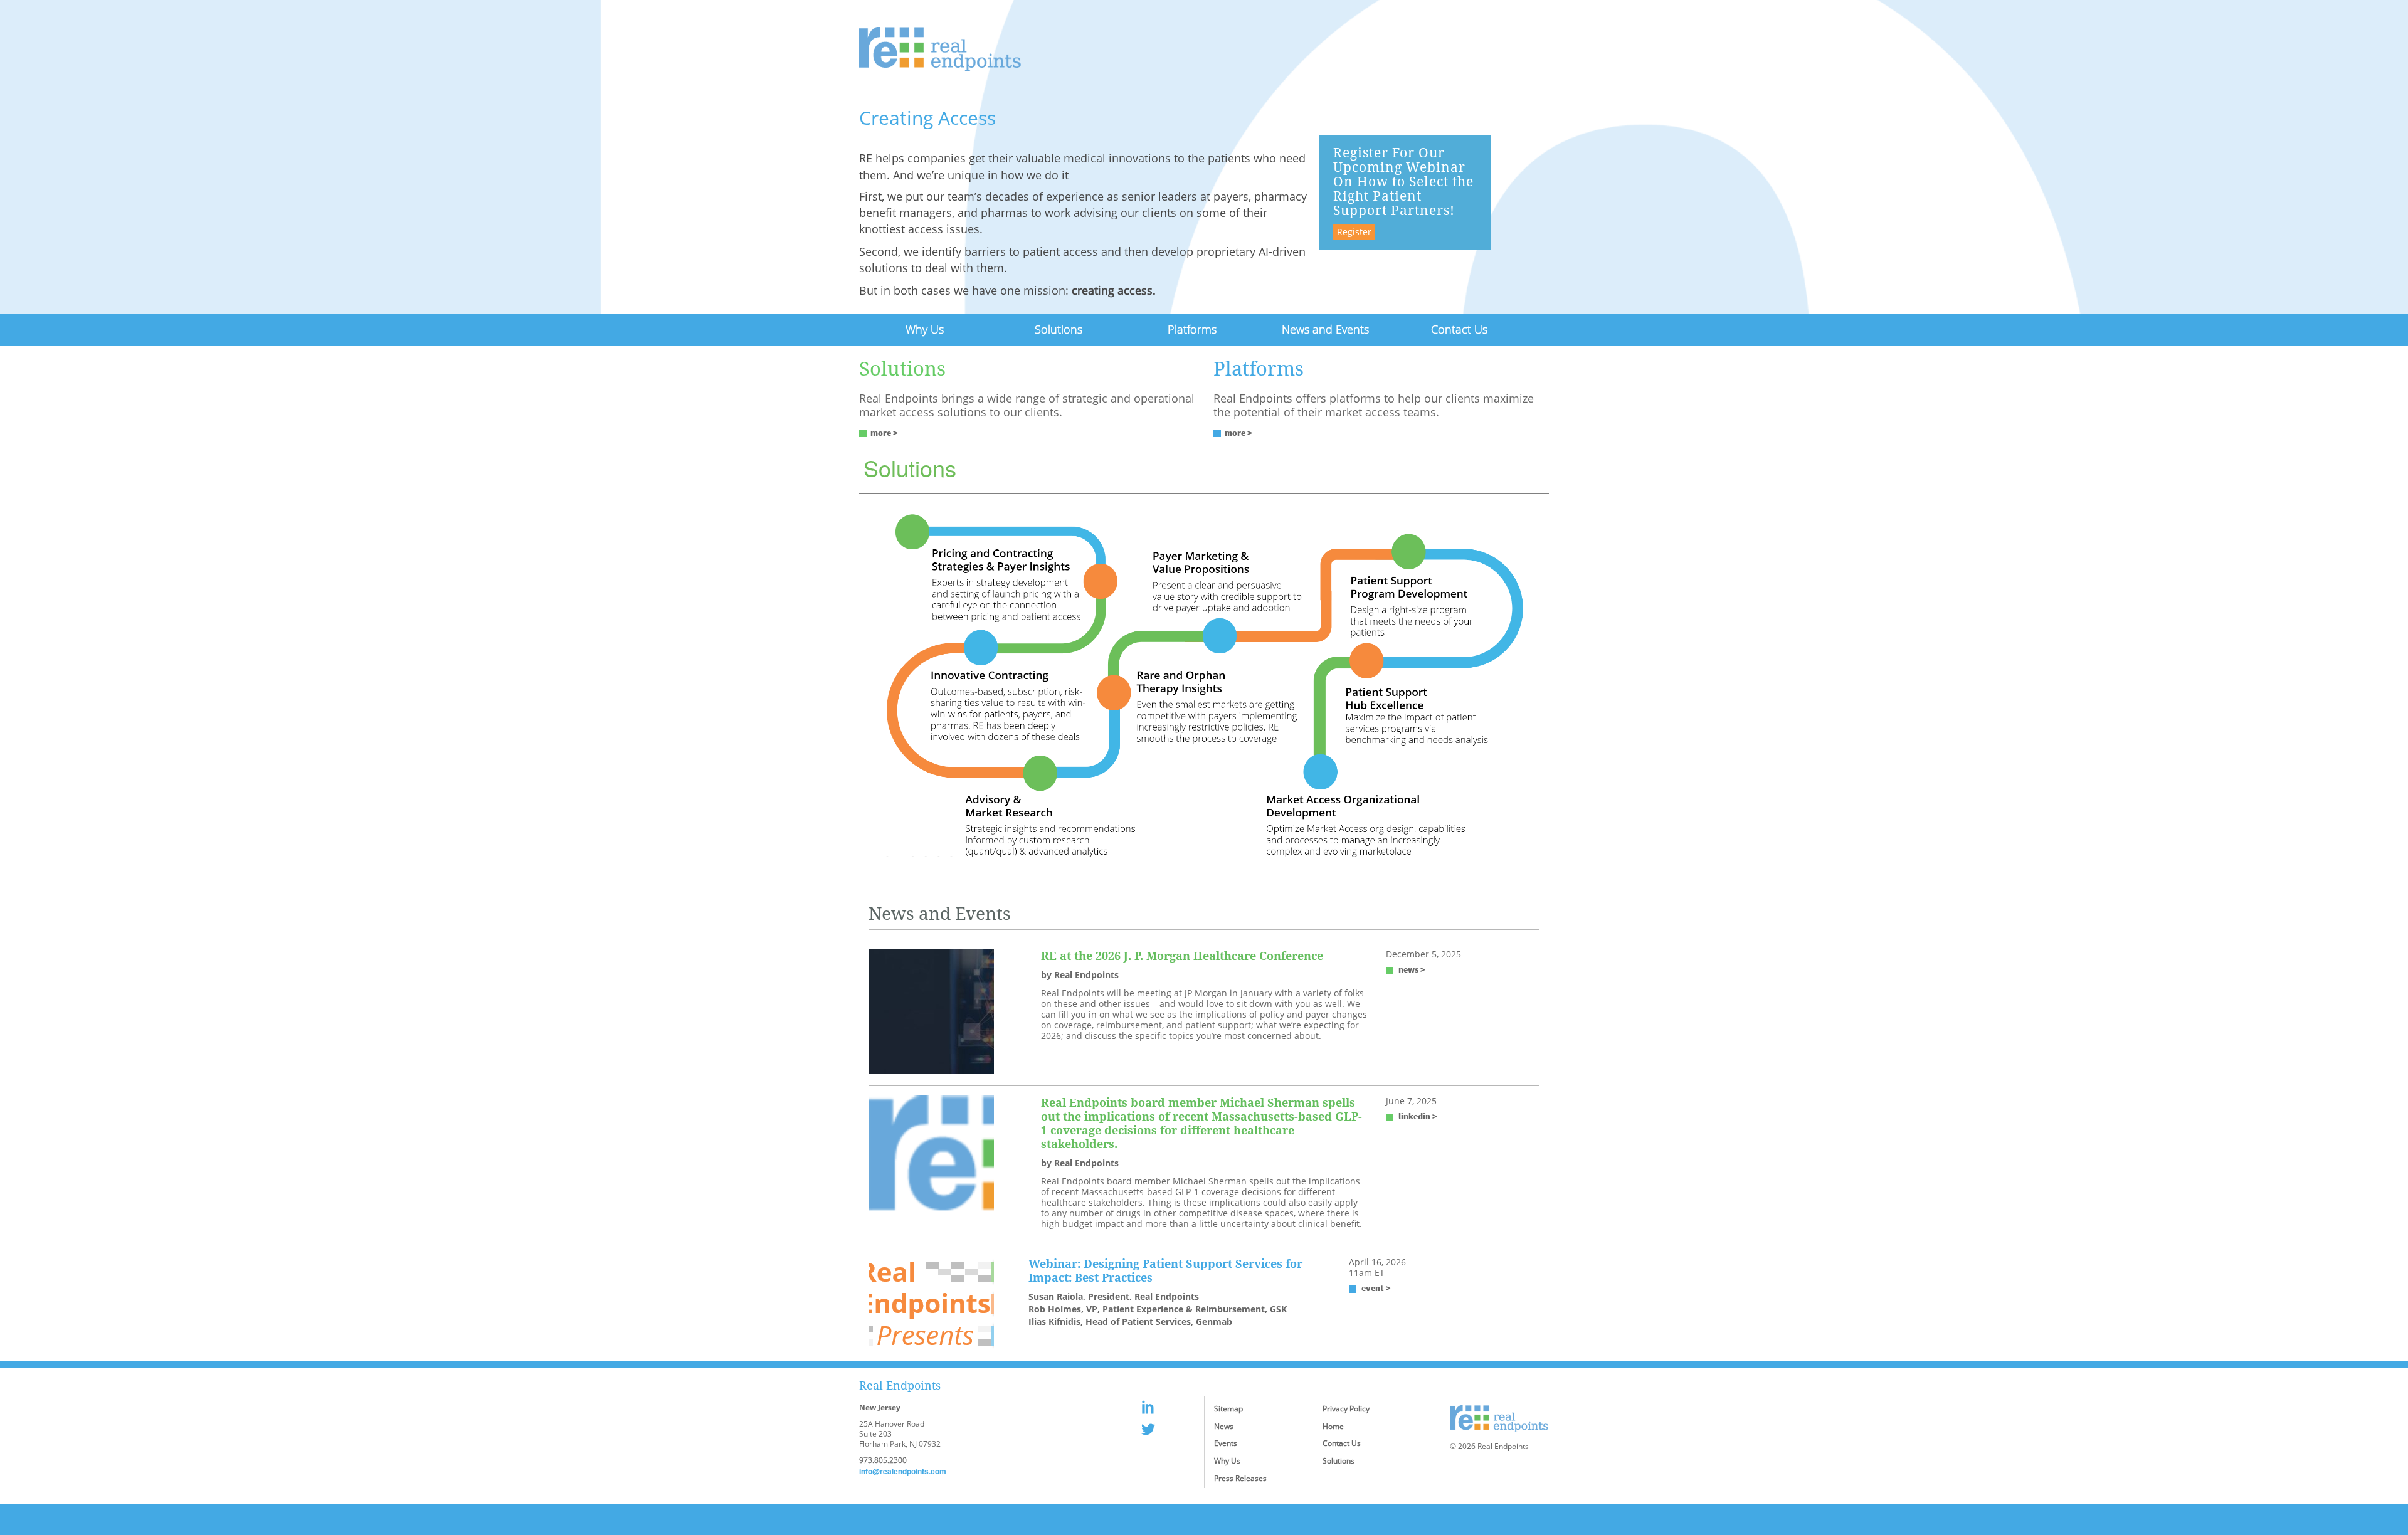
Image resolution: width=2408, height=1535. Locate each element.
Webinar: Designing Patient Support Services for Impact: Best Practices (1165, 1270)
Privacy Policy (1346, 1409)
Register (1354, 232)
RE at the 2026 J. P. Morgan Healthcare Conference (1182, 956)
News (1224, 1426)
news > (1412, 969)
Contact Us (1459, 329)
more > (884, 433)
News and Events (1325, 329)
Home (1333, 1426)
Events (1226, 1443)
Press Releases (1240, 1478)
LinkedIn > (1418, 1116)
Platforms (1192, 329)
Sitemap (1228, 1409)
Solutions (1059, 329)
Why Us (925, 329)
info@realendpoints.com (903, 1471)
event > (1376, 1288)
